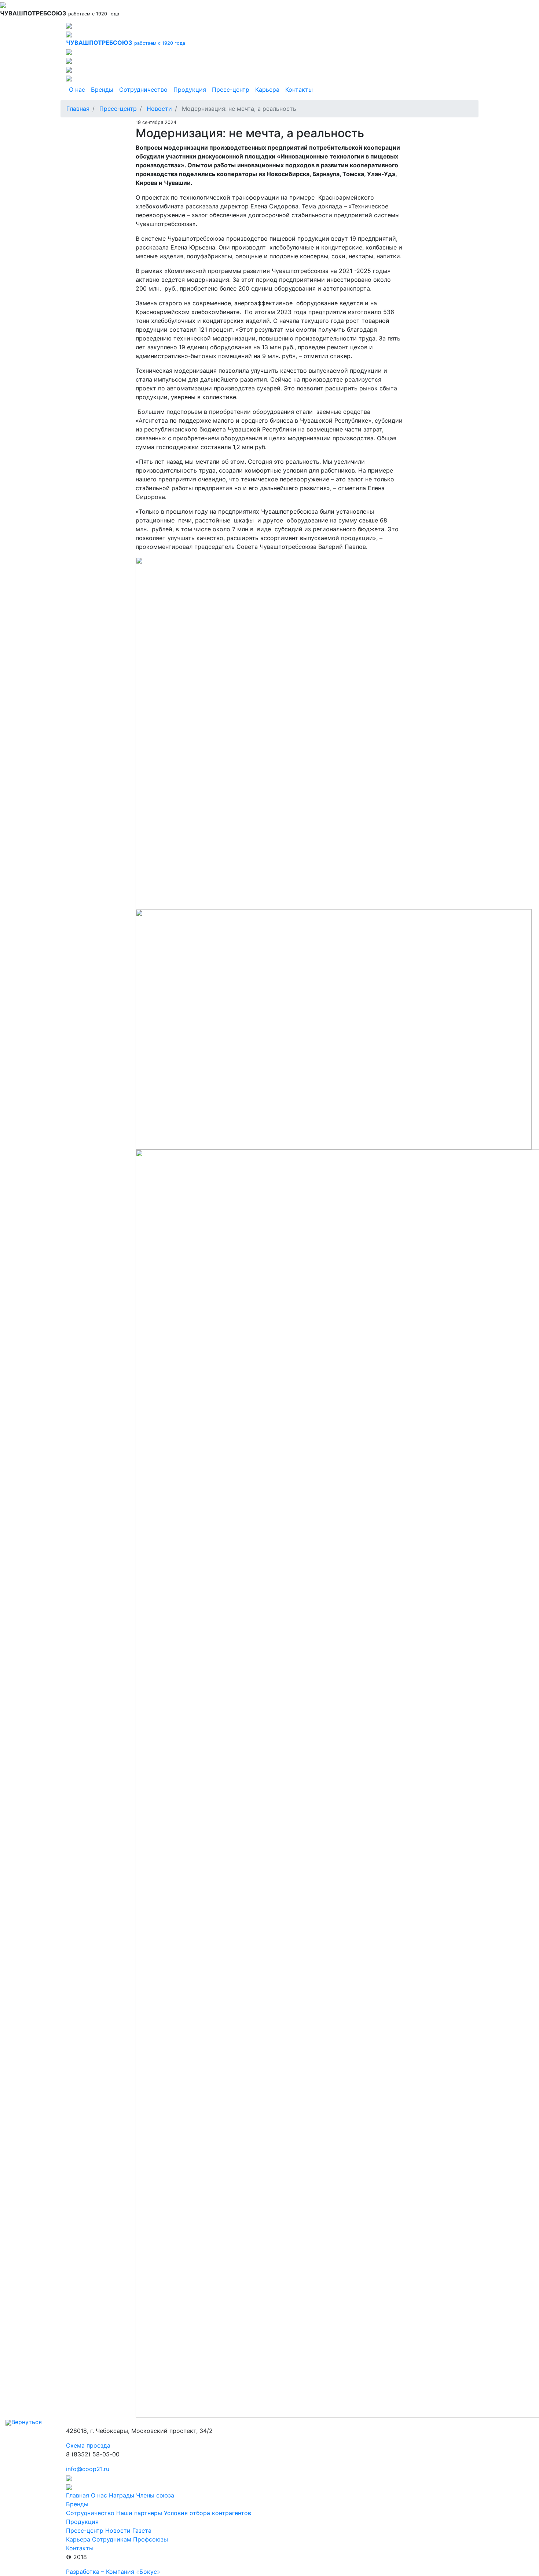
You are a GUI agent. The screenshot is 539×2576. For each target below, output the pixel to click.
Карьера (267, 90)
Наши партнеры (139, 2513)
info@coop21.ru (88, 2469)
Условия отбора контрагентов (208, 2513)
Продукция (190, 90)
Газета (142, 2531)
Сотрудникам (112, 2539)
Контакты (299, 90)
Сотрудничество (143, 90)
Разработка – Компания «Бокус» (113, 2572)
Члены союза (155, 2495)
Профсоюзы (151, 2539)
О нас (77, 90)
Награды (122, 2495)
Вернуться (27, 2422)
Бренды (102, 90)
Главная (78, 109)
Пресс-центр (231, 90)
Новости (159, 109)
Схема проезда (88, 2445)
